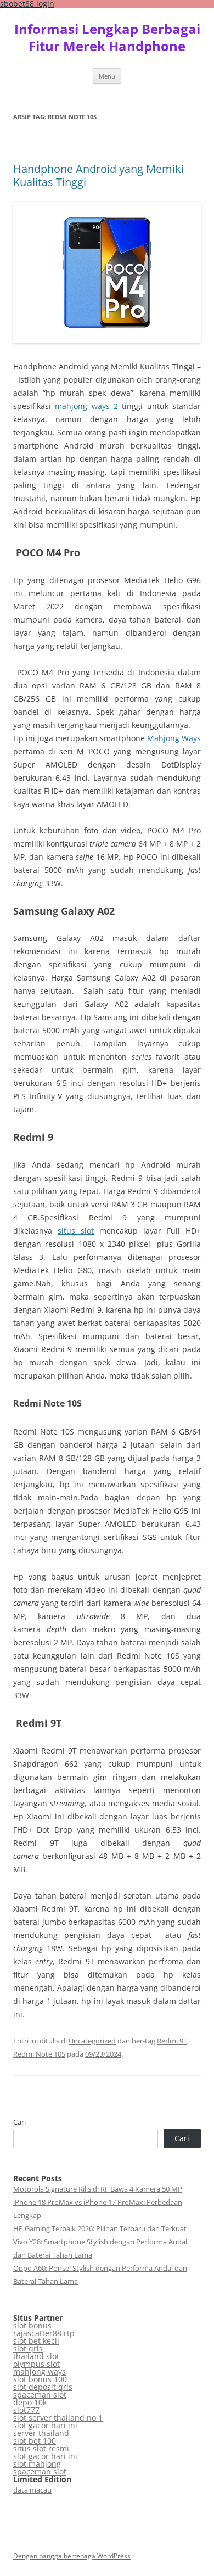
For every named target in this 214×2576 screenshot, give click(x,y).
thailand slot (36, 2356)
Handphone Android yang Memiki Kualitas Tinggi (98, 175)
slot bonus (32, 2325)
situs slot (76, 1231)
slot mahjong (37, 2464)
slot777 (26, 2410)
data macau (32, 2490)
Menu (107, 76)
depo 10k (30, 2402)
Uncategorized (92, 2041)
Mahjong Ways (174, 738)
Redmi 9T (172, 2041)
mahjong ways (40, 2371)
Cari (19, 2122)
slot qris (28, 2348)
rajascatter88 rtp (44, 2333)
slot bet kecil (36, 2341)
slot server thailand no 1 (58, 2418)
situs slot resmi (41, 2448)
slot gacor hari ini (45, 2425)
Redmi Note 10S (39, 2054)
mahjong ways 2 (86, 406)
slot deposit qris (43, 2387)
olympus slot (36, 2364)
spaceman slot (40, 2395)
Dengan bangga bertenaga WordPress (72, 2556)
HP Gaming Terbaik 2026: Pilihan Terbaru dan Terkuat (100, 2228)
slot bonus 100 (40, 2379)
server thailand (41, 2433)
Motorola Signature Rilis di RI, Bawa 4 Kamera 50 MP (98, 2189)
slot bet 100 (35, 2441)
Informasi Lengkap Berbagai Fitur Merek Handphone (107, 38)
